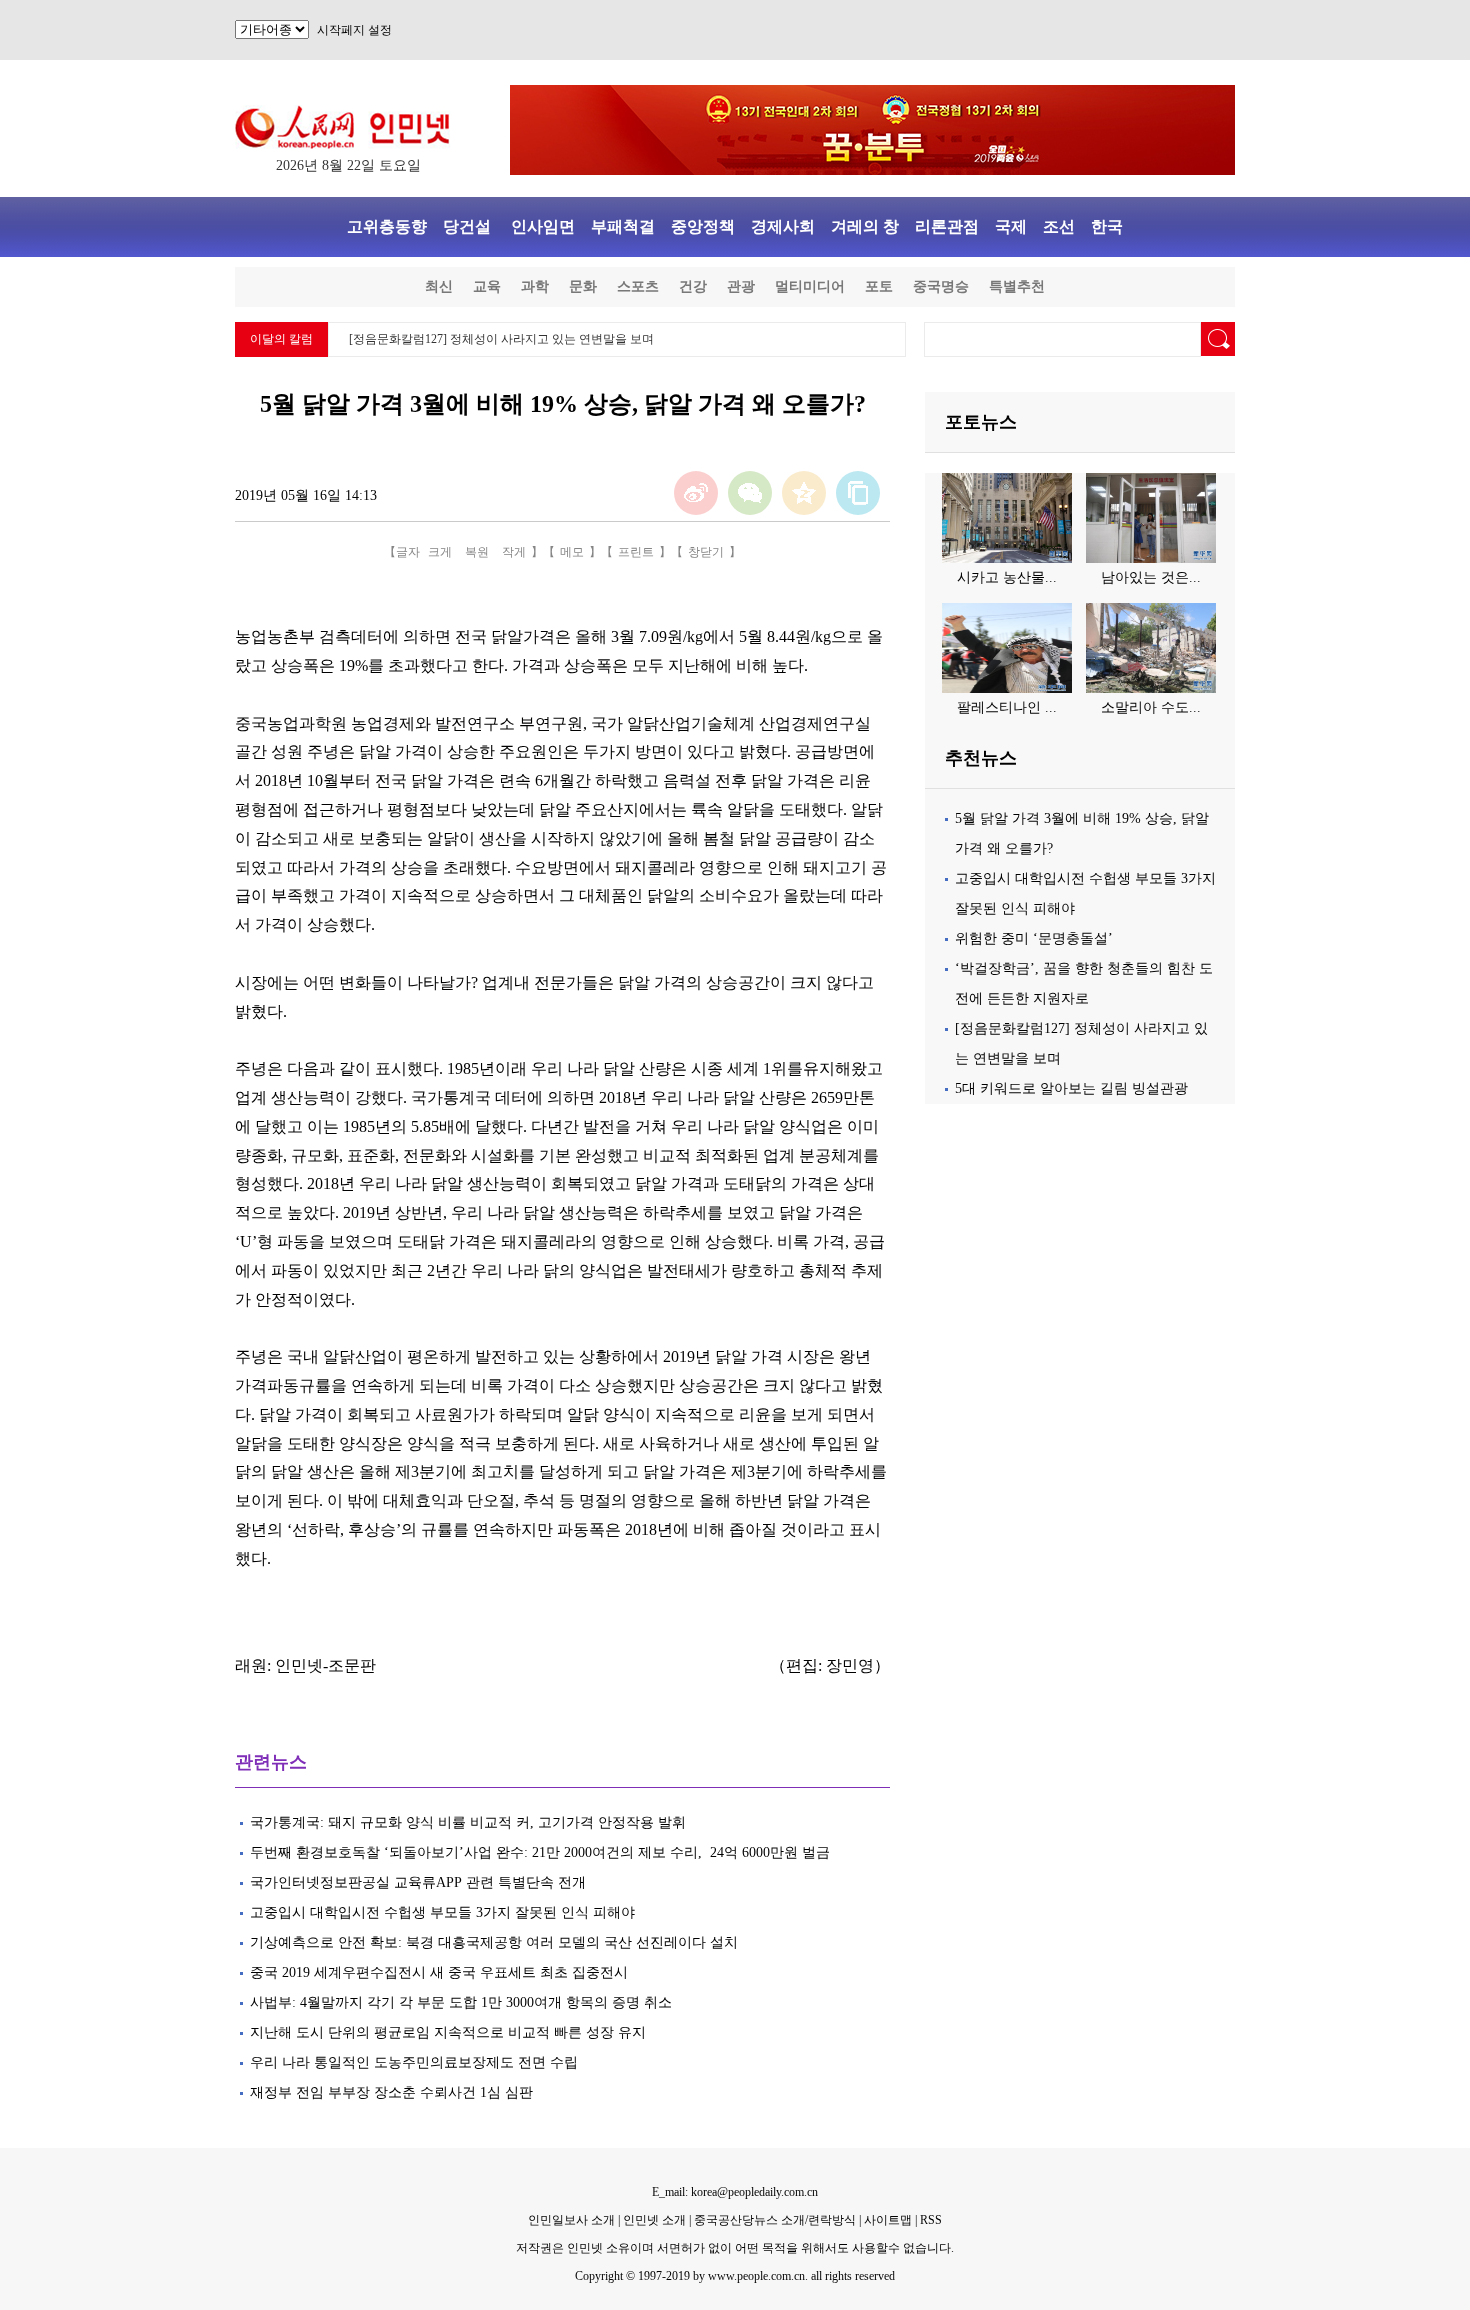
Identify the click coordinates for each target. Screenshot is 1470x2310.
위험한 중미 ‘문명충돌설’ (1034, 938)
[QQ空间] (804, 493)
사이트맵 (888, 2220)
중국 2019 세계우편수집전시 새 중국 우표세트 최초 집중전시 (439, 1972)
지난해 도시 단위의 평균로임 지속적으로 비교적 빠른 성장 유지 (448, 2032)
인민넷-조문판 (325, 1665)
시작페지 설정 (354, 30)
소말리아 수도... (1151, 707)
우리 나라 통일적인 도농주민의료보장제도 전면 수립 (414, 2062)
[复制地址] (858, 493)
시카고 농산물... (1007, 577)
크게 (440, 552)
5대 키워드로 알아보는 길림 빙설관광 (1071, 1088)
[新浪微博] (696, 493)
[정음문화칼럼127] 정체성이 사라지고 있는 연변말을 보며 (501, 339)
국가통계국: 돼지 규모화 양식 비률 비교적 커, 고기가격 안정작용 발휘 (470, 1822)
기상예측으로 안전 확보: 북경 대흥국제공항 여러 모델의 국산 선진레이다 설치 (494, 1942)
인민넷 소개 (653, 2220)
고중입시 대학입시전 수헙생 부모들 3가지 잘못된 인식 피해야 (444, 1912)
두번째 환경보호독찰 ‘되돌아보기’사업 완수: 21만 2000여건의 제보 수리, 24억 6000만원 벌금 (540, 1852)
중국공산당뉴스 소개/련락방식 (775, 2220)
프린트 (636, 552)
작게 (514, 552)
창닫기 (706, 552)
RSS (931, 2220)
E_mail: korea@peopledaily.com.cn (735, 2192)
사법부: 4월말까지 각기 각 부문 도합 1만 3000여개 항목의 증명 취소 (461, 2002)
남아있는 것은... (1151, 577)
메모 (572, 552)
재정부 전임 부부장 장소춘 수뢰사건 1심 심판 (391, 2092)
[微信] (750, 493)
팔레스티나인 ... (1007, 707)
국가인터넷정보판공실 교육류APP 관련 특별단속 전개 (418, 1882)
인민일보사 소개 (571, 2220)
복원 (477, 552)
